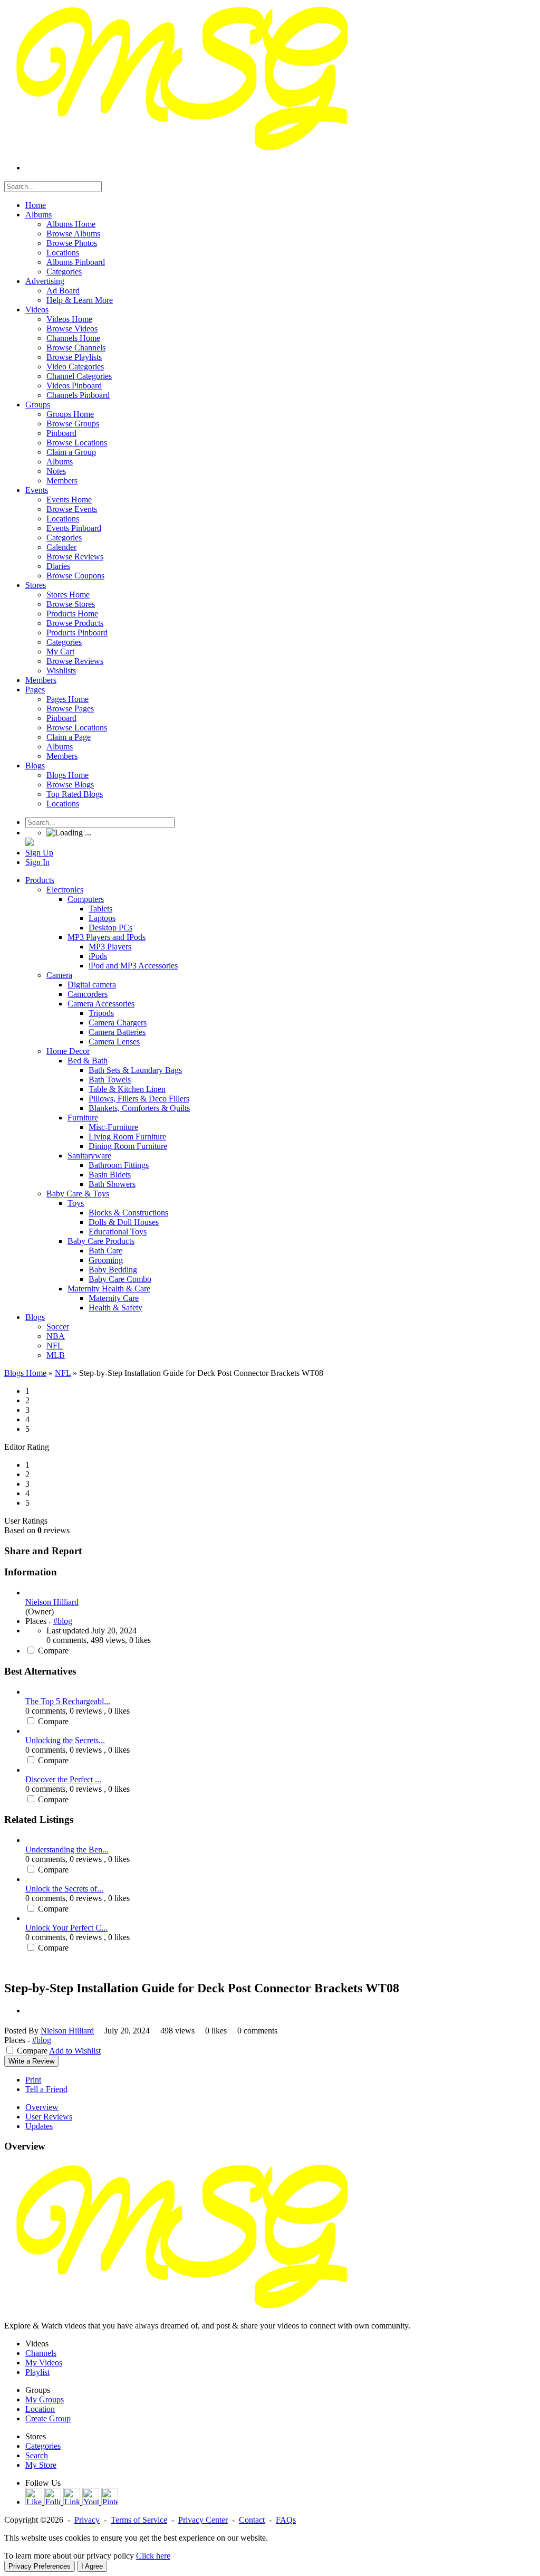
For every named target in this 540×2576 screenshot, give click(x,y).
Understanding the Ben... (67, 1850)
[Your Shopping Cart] (30, 843)
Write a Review (31, 2061)
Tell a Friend (46, 2089)
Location (40, 2409)
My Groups (45, 2399)
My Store (41, 2465)
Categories (43, 2446)
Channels (41, 2353)
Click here (153, 2556)
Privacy (87, 2520)
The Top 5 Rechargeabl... (68, 1701)
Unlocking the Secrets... (65, 1740)
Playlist (37, 2372)
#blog (63, 1621)
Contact (252, 2520)
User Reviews (49, 2117)
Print (33, 2080)
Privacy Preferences (40, 2566)
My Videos (44, 2363)
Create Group (48, 2418)
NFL (63, 1373)
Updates (39, 2126)
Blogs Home (25, 1373)
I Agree (92, 2566)
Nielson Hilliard (52, 1602)
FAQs (286, 2520)
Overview (42, 2107)
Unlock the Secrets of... (64, 1889)
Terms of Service (139, 2520)
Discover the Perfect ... (63, 1779)
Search (37, 2455)
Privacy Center (203, 2520)
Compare (53, 1651)
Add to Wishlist (75, 2051)
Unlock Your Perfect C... (66, 1928)
